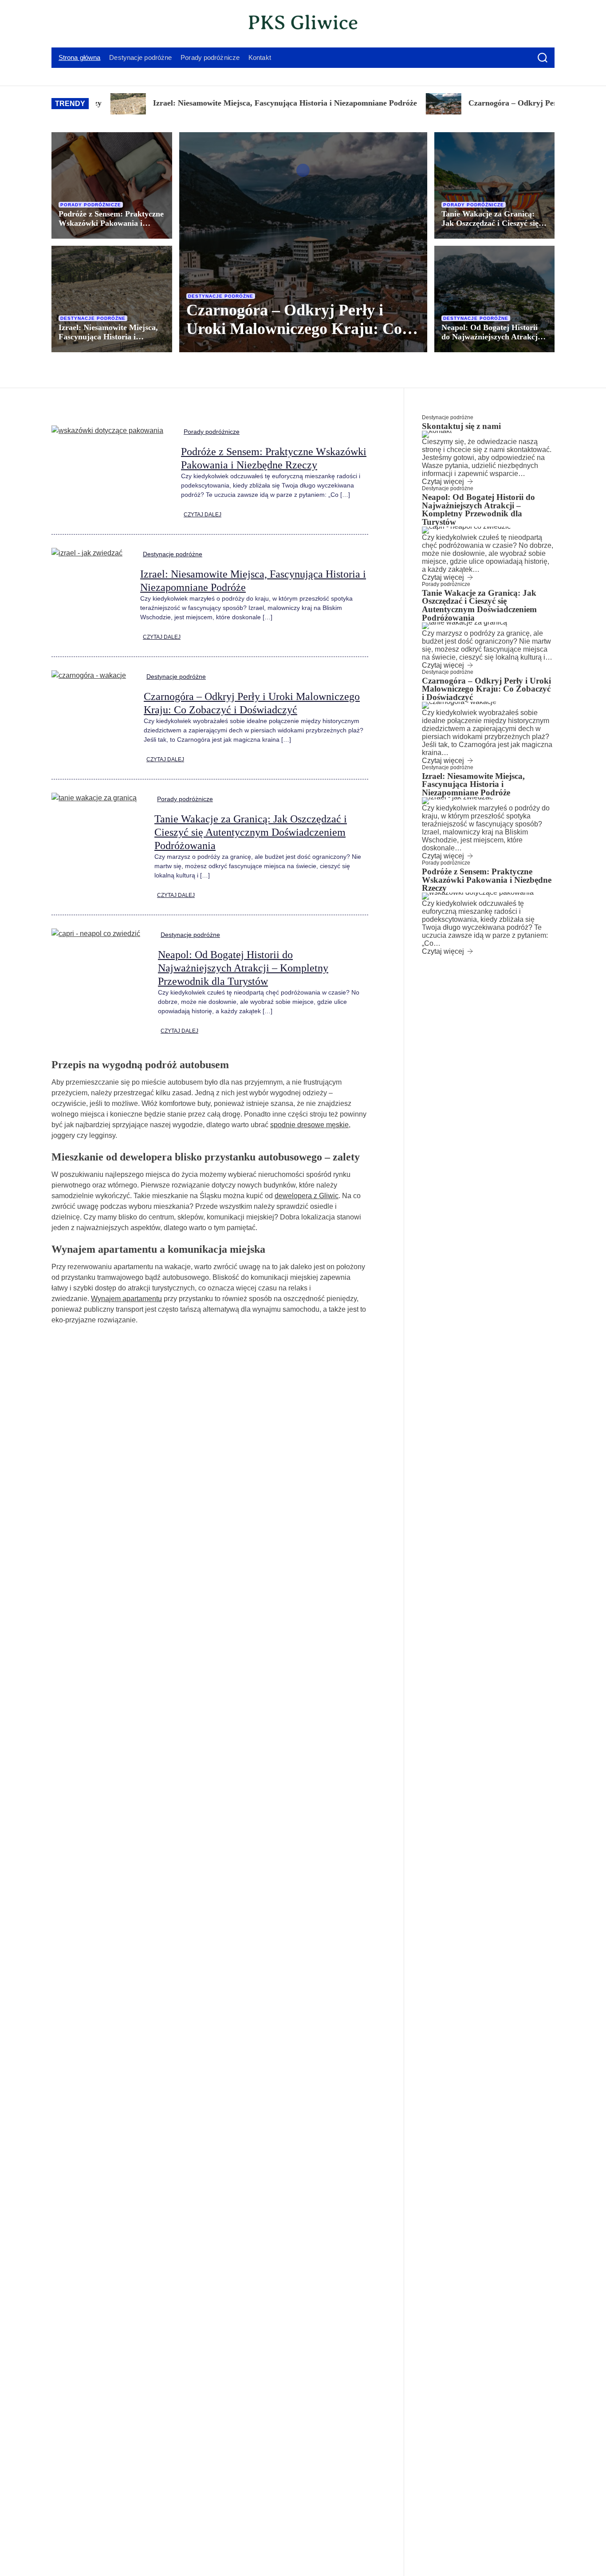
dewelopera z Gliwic (307, 1196)
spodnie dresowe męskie (309, 1125)
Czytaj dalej (203, 515)
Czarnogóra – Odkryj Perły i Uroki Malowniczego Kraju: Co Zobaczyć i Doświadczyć (294, 329)
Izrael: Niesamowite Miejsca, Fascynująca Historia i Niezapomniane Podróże (224, 103)
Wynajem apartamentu (126, 1299)
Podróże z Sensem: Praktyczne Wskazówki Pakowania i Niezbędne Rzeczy (111, 223)
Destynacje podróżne (140, 57)
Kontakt (260, 57)
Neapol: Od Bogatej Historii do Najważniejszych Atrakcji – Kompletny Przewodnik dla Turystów (494, 341)
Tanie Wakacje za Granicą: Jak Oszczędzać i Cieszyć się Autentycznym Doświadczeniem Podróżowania (251, 832)
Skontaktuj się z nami (461, 426)
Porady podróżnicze (210, 57)
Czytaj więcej (443, 482)
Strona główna (79, 57)
